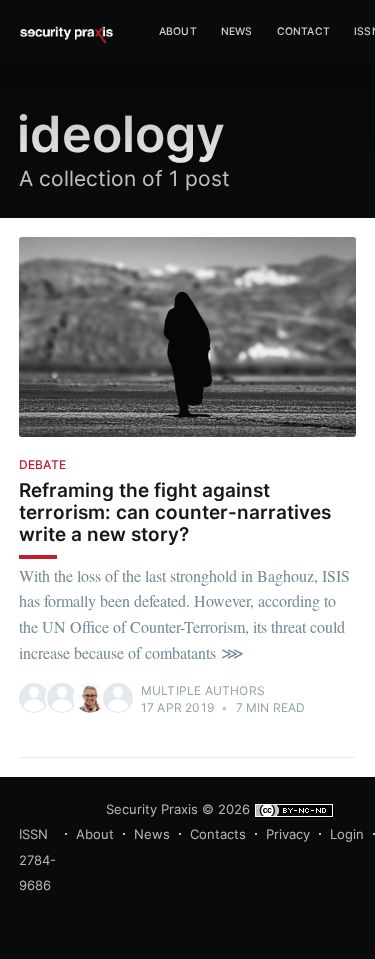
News (237, 31)
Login (347, 834)
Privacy (288, 834)
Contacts (218, 834)
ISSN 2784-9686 (37, 859)
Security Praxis (152, 809)
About (95, 834)
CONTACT (303, 31)
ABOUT (178, 31)
